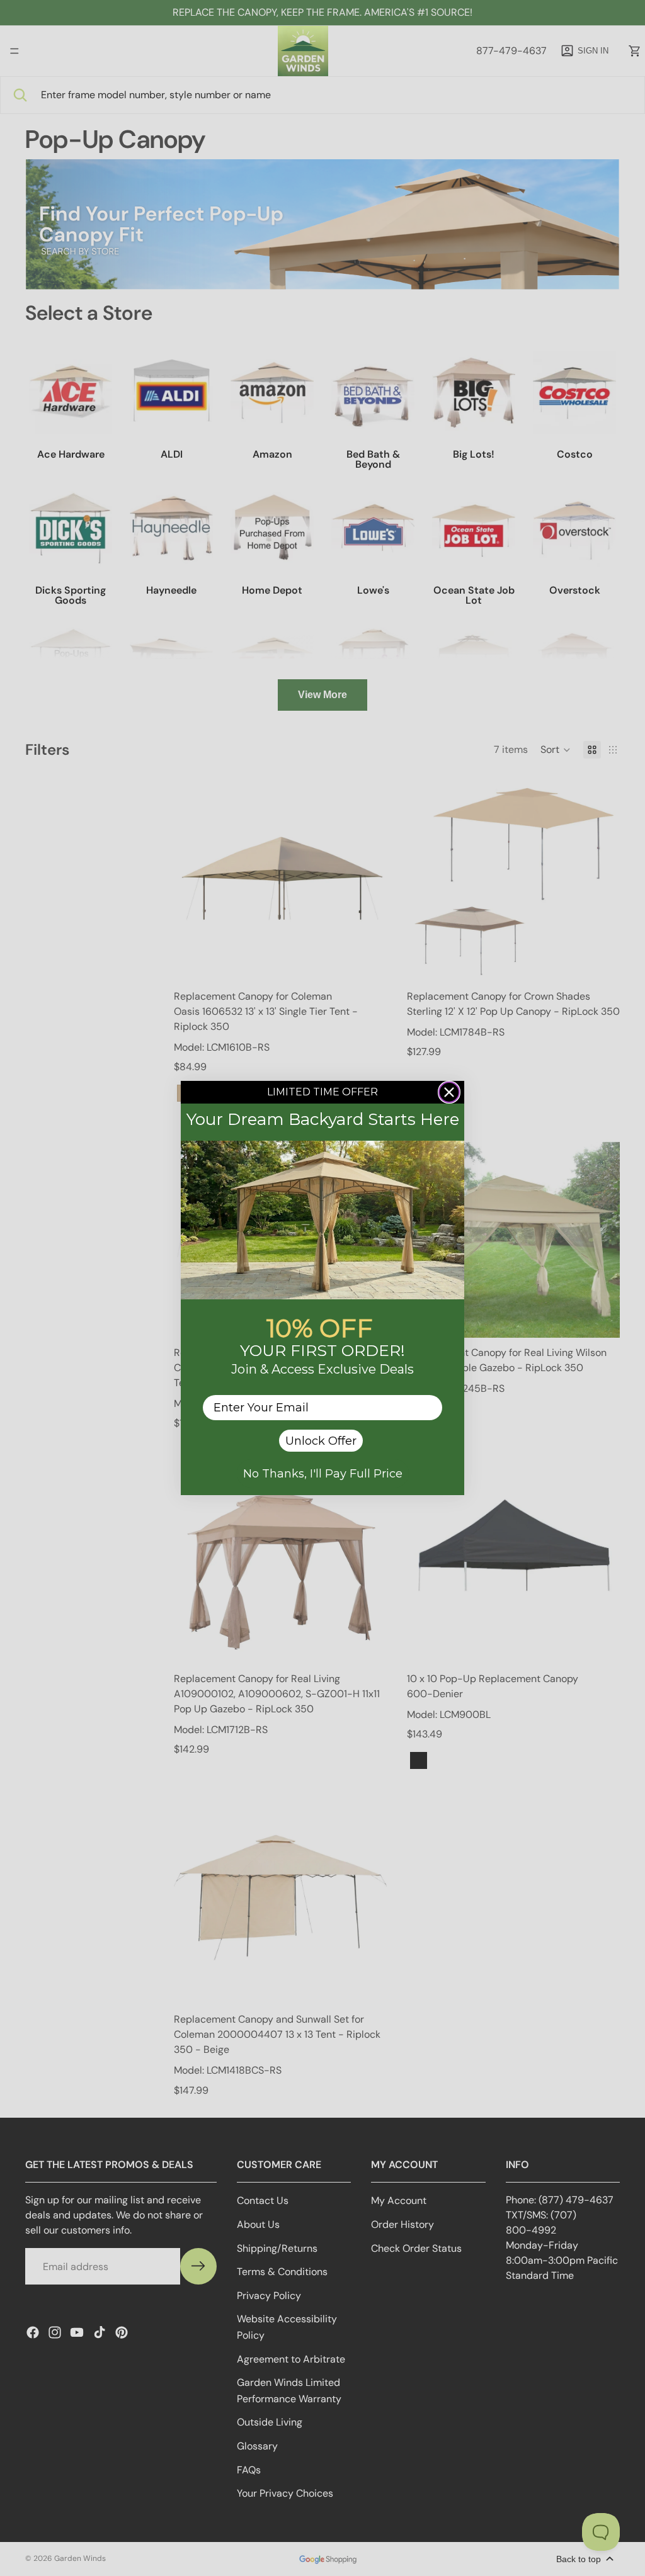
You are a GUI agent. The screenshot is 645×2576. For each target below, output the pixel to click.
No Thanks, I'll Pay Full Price (323, 1474)
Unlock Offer (321, 1441)
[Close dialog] (449, 1092)
